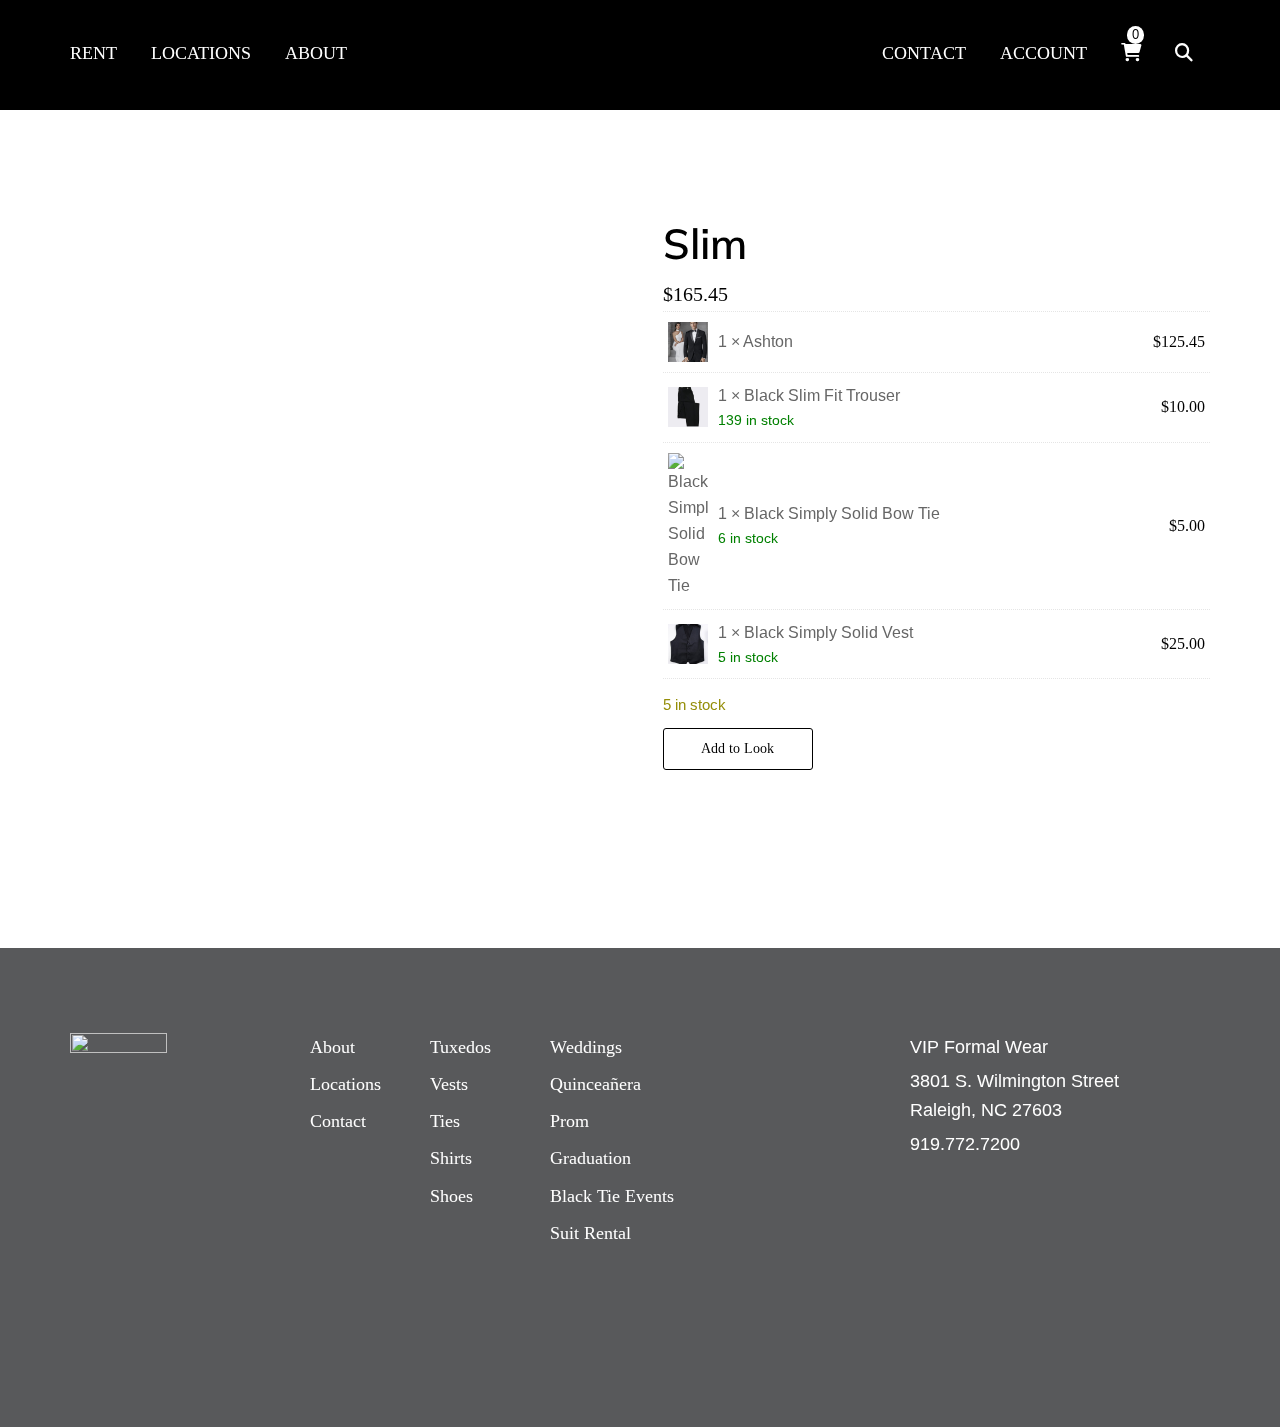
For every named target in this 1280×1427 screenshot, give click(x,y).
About (332, 1047)
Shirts (451, 1158)
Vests (449, 1084)
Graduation (590, 1158)
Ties (445, 1121)
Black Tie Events (612, 1196)
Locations (345, 1084)
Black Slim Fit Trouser (822, 395)
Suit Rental (590, 1233)
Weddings (586, 1047)
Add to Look (737, 748)
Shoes (451, 1196)
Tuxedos (460, 1047)
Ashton (768, 341)
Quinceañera (595, 1084)
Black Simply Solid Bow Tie (842, 513)
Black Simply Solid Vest (828, 632)
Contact (338, 1121)
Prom (569, 1121)
